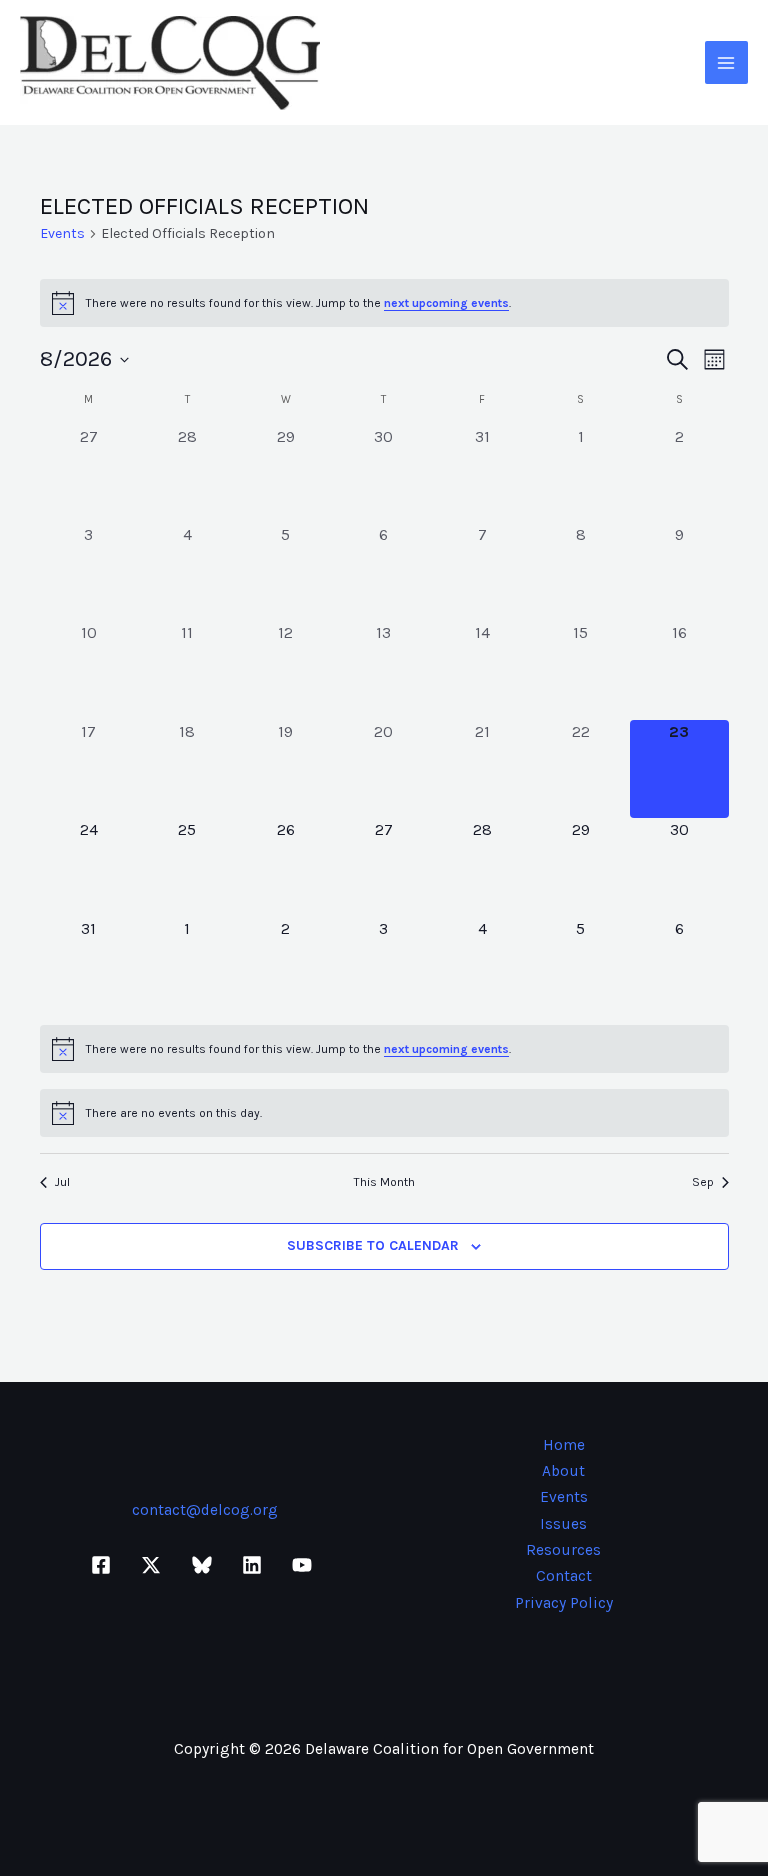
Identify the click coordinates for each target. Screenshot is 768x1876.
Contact (564, 1576)
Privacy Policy (564, 1603)
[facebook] (104, 1565)
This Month (384, 1182)
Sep (703, 1182)
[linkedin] (255, 1565)
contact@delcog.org (205, 1510)
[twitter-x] (154, 1565)
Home (564, 1445)
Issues (563, 1524)
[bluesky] (204, 1565)
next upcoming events (446, 303)
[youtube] (305, 1565)
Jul (62, 1182)
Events (62, 233)
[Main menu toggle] (726, 62)
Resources (563, 1550)
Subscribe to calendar (373, 1245)
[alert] (384, 303)
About (563, 1471)
